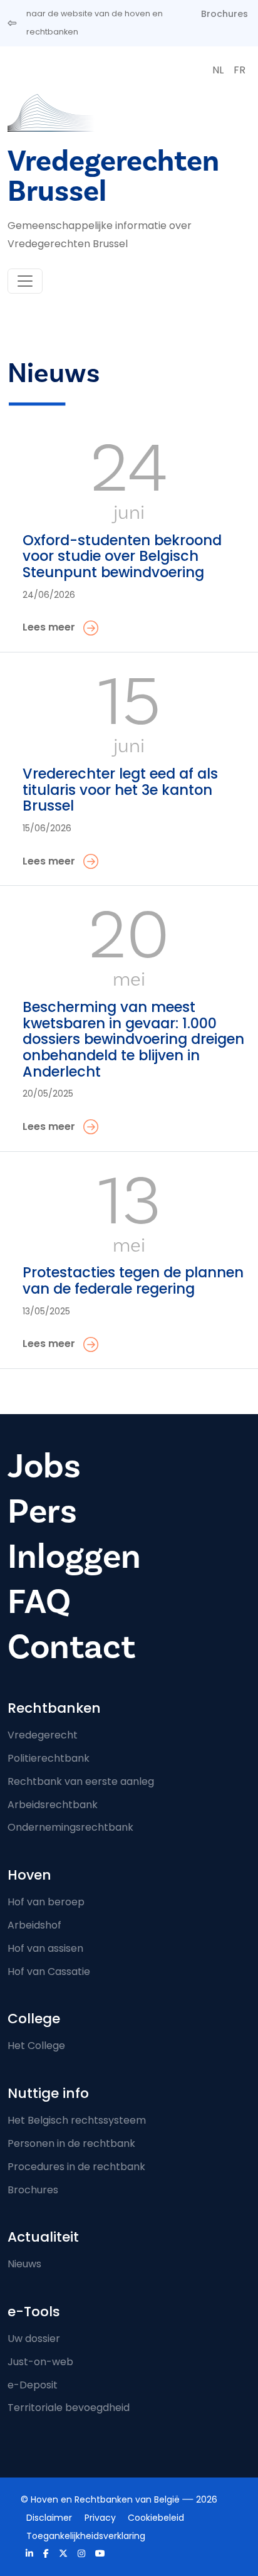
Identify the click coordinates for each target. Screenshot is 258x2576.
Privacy (100, 2518)
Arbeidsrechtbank (53, 1805)
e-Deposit (33, 2385)
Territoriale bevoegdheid (69, 2408)
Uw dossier (34, 2339)
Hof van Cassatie (49, 1972)
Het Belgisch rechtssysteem (77, 2120)
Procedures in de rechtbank (76, 2167)
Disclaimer (49, 2518)
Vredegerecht (43, 1735)
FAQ (39, 1602)
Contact (71, 1647)
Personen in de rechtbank (71, 2143)
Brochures (224, 14)
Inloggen (74, 1557)
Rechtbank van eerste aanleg (81, 1781)
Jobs (44, 1466)
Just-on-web (40, 2362)
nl (218, 70)
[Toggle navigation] (25, 281)
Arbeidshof (34, 1925)
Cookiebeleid (156, 2518)
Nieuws (24, 2264)
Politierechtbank (49, 1758)
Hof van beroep (46, 1902)
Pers (42, 1512)
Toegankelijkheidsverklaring (86, 2536)
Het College (36, 2046)
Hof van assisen (45, 1948)
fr (240, 70)
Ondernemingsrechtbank (70, 1827)
